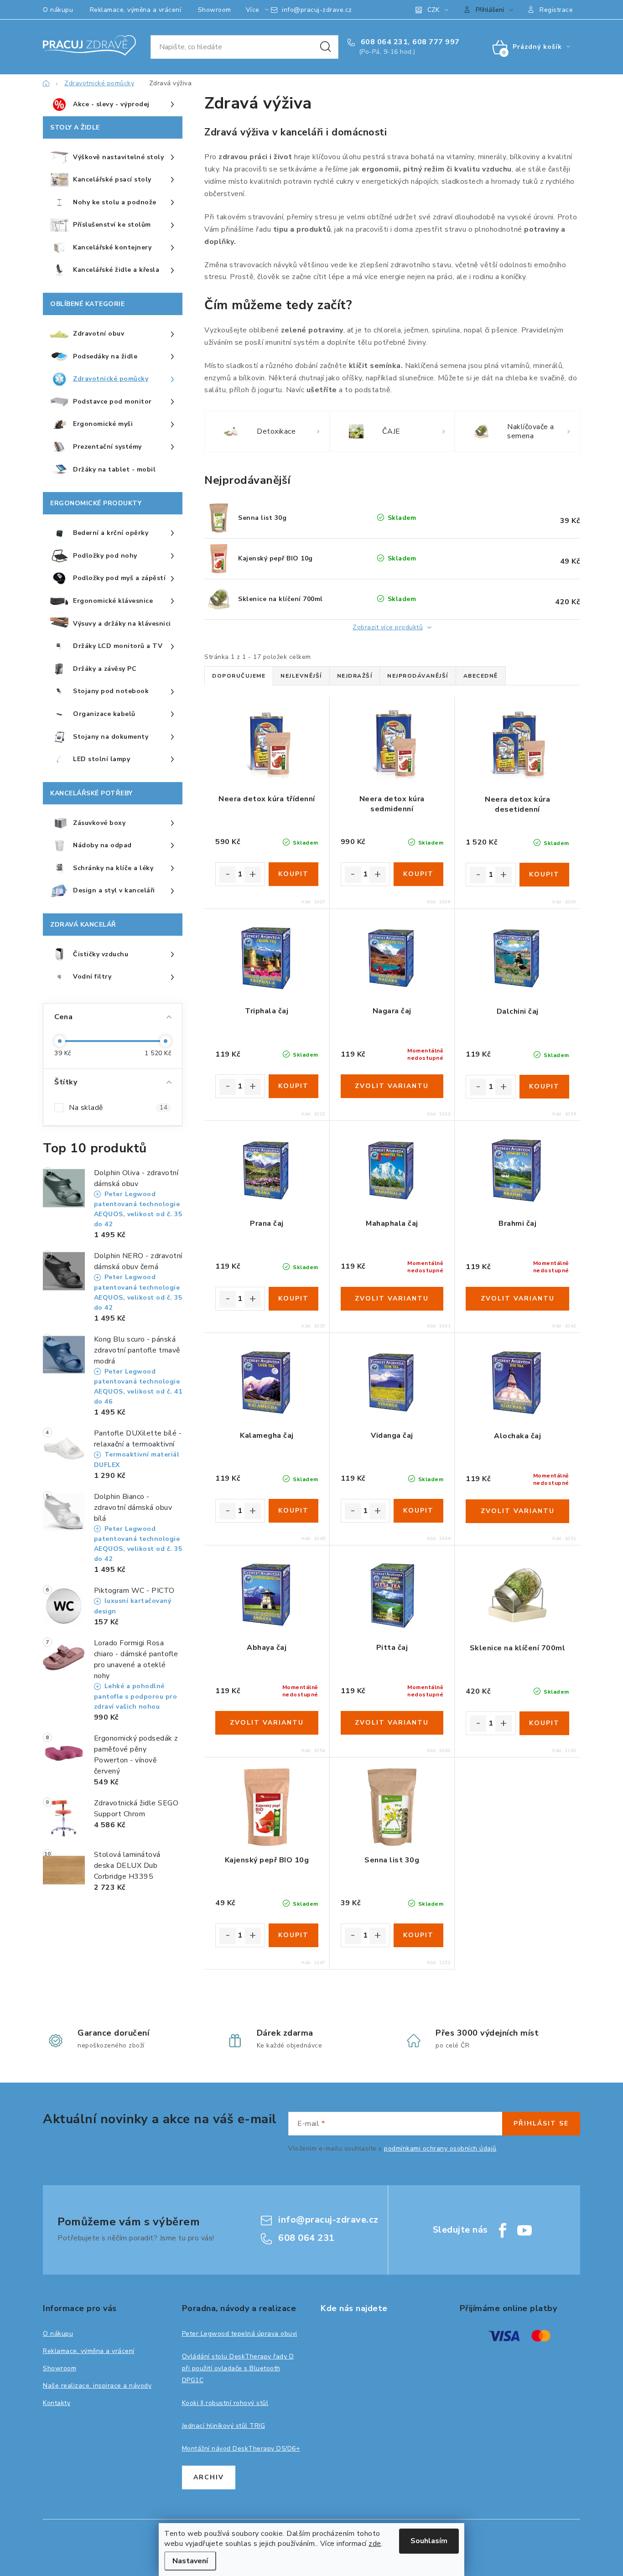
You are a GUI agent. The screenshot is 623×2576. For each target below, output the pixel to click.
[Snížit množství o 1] (228, 875)
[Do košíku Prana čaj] (293, 1299)
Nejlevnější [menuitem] (301, 676)
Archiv (209, 2477)
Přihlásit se (541, 2123)
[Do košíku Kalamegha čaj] (293, 1511)
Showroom (215, 10)
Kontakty (57, 2403)
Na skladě (118, 1108)
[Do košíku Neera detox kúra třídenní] (293, 874)
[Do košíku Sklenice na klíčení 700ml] (544, 1723)
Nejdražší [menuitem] (355, 676)
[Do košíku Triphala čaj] (293, 1086)
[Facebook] (503, 2230)
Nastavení (190, 2561)
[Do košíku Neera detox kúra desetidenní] (544, 875)
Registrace (556, 10)
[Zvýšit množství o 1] (253, 875)
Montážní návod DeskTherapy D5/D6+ (241, 2449)
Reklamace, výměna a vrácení (136, 10)
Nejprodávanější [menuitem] (418, 676)
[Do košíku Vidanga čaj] (418, 1511)
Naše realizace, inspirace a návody (97, 2386)
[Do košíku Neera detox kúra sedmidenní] (418, 874)
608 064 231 (383, 42)
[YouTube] (524, 2230)
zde (375, 2544)
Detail (392, 1086)
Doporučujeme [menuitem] (239, 676)
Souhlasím (429, 2541)
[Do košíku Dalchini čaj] (544, 1087)
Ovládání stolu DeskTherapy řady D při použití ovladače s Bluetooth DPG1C (238, 2368)
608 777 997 (436, 42)
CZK (433, 10)
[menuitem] (113, 105)
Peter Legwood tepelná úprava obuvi (240, 2334)
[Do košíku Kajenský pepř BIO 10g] (293, 1935)
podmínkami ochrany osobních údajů (440, 2148)
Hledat (326, 47)
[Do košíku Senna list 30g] (418, 1935)
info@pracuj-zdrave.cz (317, 10)
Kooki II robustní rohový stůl (225, 2403)
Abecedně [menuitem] (481, 676)
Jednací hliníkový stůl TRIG (224, 2426)
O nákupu (58, 10)
